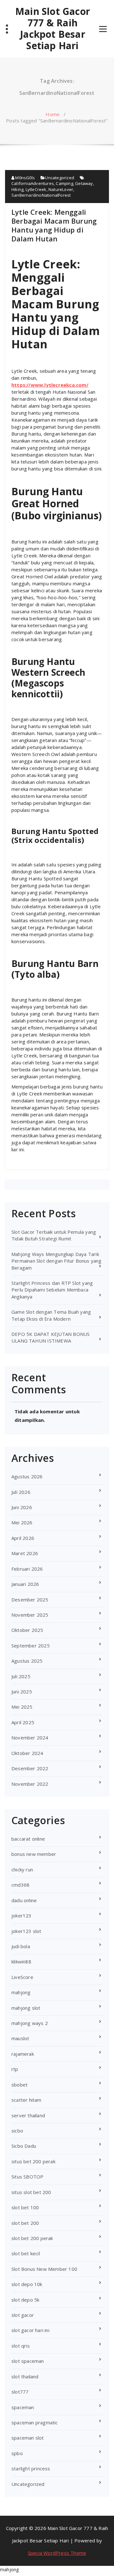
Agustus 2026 (27, 1476)
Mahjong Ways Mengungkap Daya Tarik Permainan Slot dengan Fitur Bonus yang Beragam (57, 1261)
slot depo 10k (27, 2284)
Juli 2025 (21, 1676)
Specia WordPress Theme (57, 2553)
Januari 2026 (25, 1584)
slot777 (20, 2392)
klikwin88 (21, 1962)
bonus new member (34, 1854)
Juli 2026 (21, 1492)
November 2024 (30, 1738)
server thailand (28, 2115)
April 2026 (23, 1538)
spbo (17, 2453)
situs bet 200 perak (33, 2161)
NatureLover (61, 189)
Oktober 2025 (27, 1630)
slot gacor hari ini (30, 2330)
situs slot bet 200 (31, 2192)
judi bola (21, 1946)
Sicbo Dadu (24, 2146)
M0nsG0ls (25, 178)
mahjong (21, 1992)
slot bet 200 (25, 2223)
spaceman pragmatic (35, 2422)
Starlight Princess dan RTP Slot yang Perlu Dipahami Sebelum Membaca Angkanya (52, 1290)
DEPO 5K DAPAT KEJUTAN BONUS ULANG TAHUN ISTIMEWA (51, 1337)
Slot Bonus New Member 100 (44, 2269)
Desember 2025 (30, 1600)
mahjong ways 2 (30, 2023)
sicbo (17, 2131)
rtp (15, 2069)
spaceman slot (28, 2438)
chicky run (22, 1870)
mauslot (20, 2038)
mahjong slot (26, 2008)
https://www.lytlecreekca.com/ (50, 385)
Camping (64, 183)
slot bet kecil (26, 2253)
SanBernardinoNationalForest (41, 195)
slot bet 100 (25, 2207)
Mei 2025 (22, 1707)
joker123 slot (26, 1931)
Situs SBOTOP (27, 2177)
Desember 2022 (30, 1768)
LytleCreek (36, 189)
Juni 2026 (22, 1507)
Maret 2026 (25, 1553)
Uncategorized (60, 178)
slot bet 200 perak (32, 2238)
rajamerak (23, 2054)
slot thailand (25, 2376)
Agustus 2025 (27, 1661)
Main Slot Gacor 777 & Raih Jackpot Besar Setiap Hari (53, 29)
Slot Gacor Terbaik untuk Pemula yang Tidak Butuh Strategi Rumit (54, 1235)
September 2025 (31, 1646)
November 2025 (30, 1615)
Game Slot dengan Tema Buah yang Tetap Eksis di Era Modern (51, 1315)
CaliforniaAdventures (33, 183)
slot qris (21, 2346)
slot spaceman (28, 2361)
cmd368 (20, 1885)
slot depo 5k (25, 2300)
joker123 (22, 1916)
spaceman (23, 2407)
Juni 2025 (22, 1692)
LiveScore (22, 1977)
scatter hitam (26, 2100)
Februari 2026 (27, 1569)
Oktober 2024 (27, 1753)
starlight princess (31, 2468)
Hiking (17, 189)
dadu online (24, 1900)
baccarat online (28, 1839)
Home (53, 114)
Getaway (84, 183)
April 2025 (23, 1722)
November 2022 (30, 1784)
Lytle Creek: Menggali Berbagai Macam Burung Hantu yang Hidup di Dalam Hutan (54, 225)
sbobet (19, 2085)
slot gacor (23, 2315)
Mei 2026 (22, 1522)
